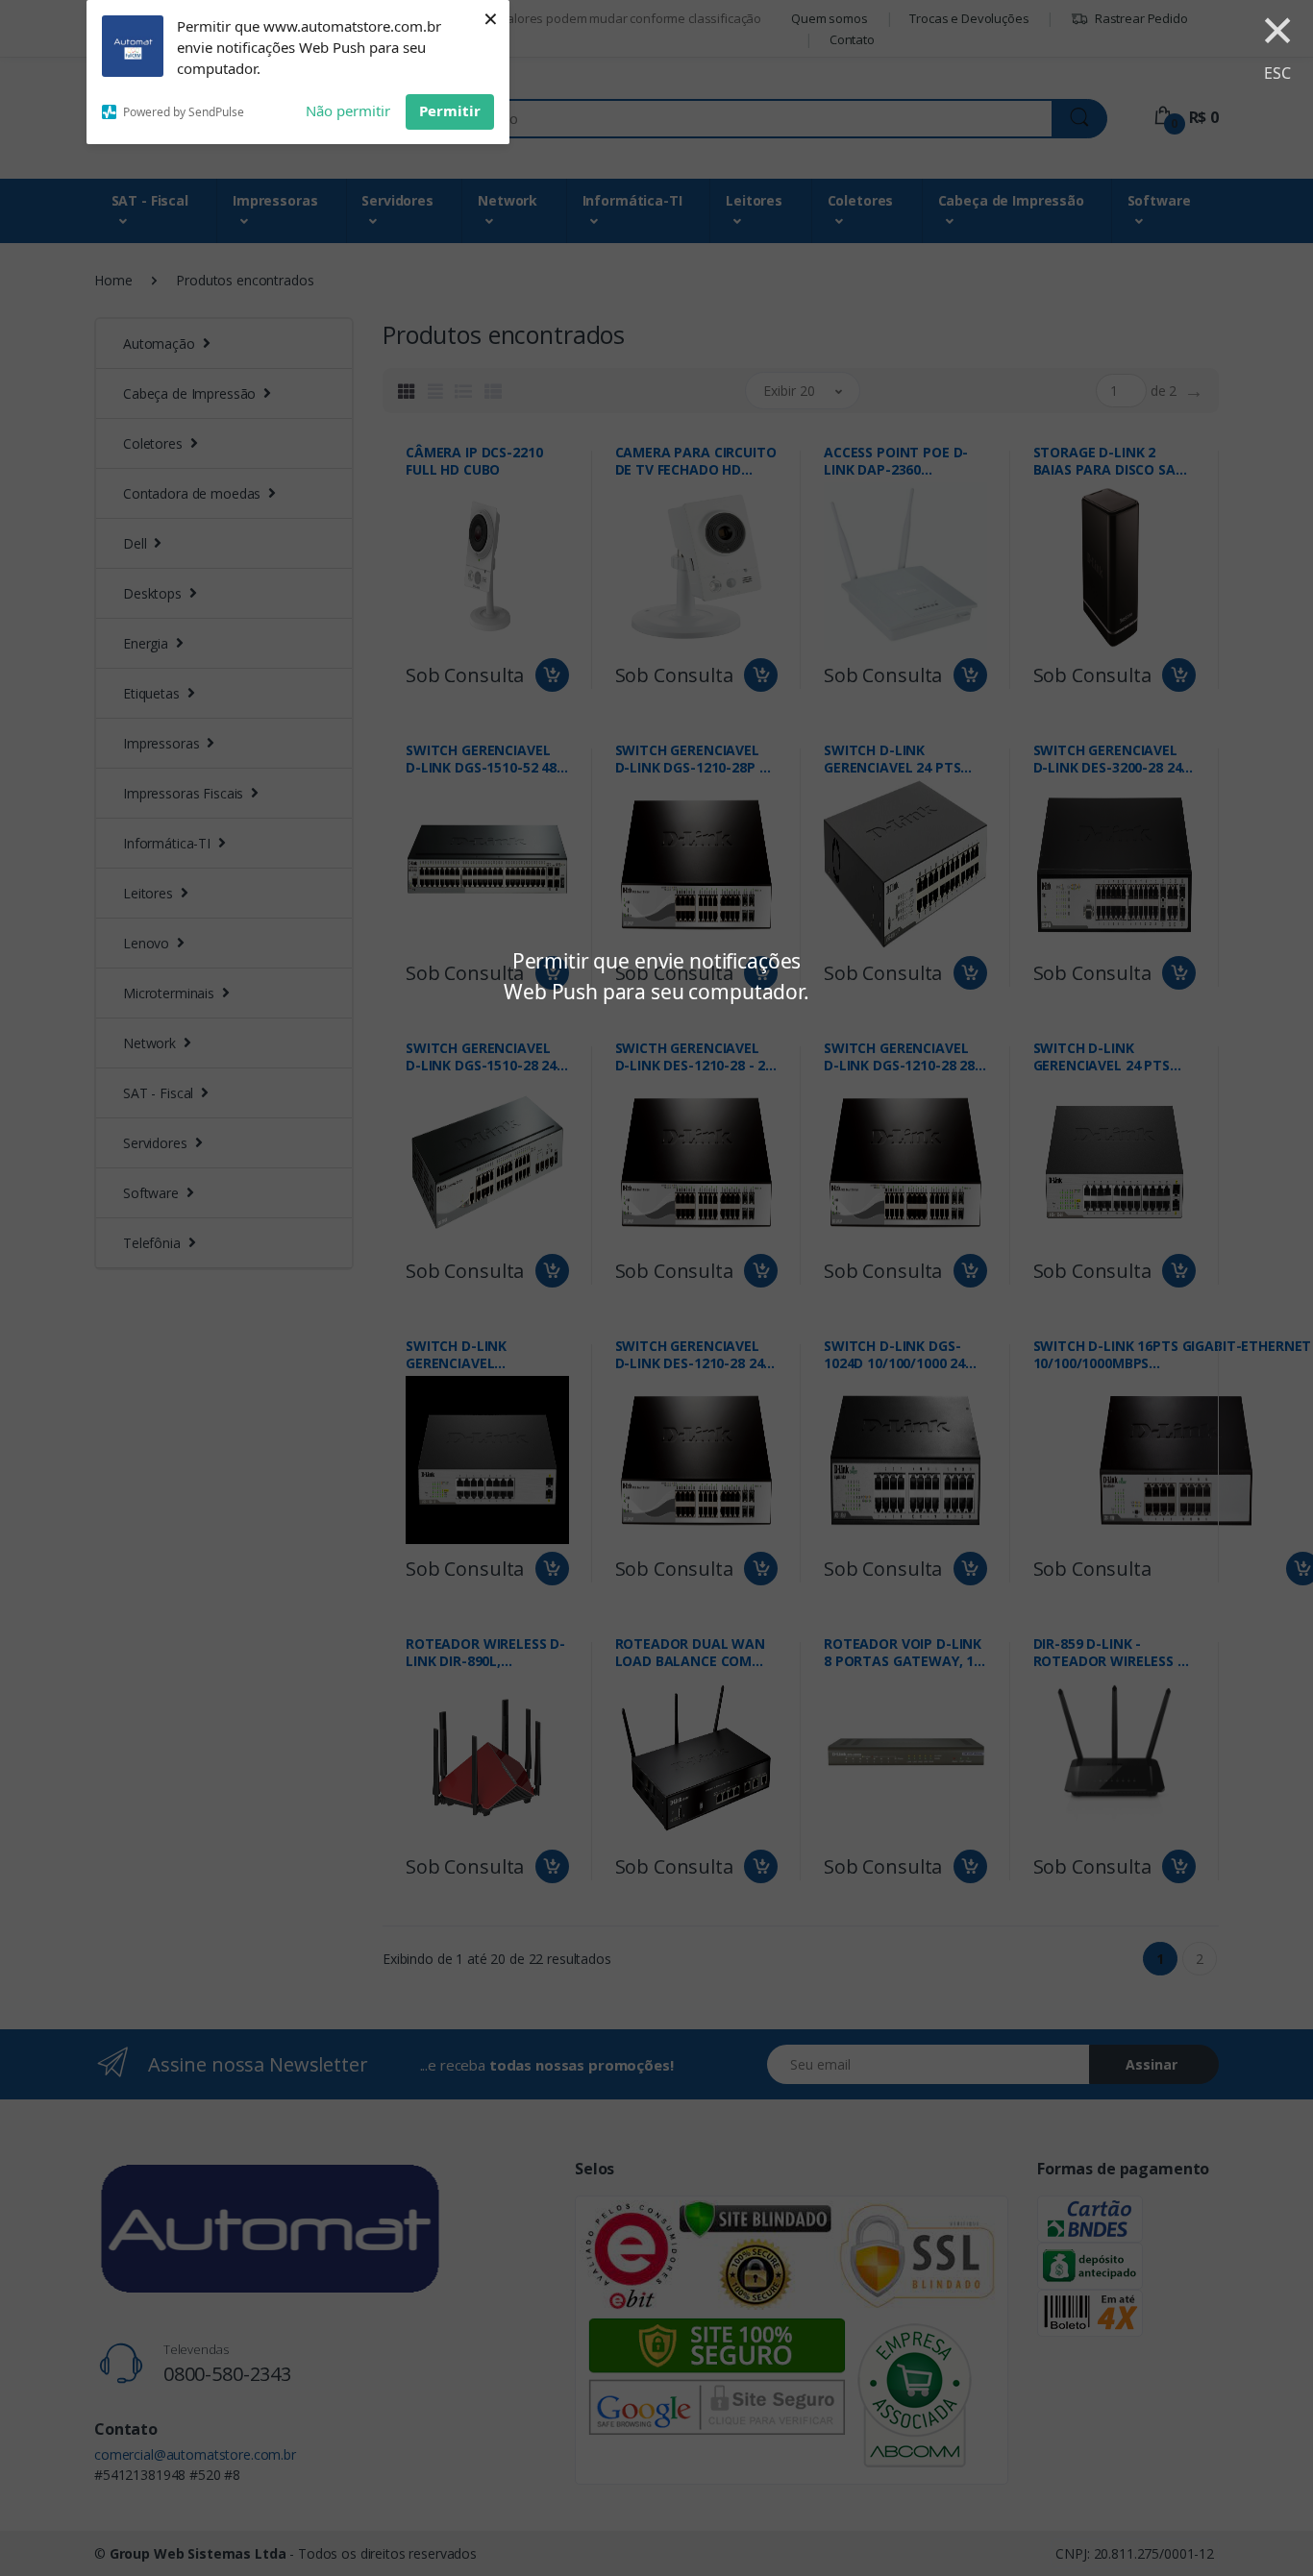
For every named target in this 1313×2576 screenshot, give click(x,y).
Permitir (450, 110)
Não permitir (348, 110)
